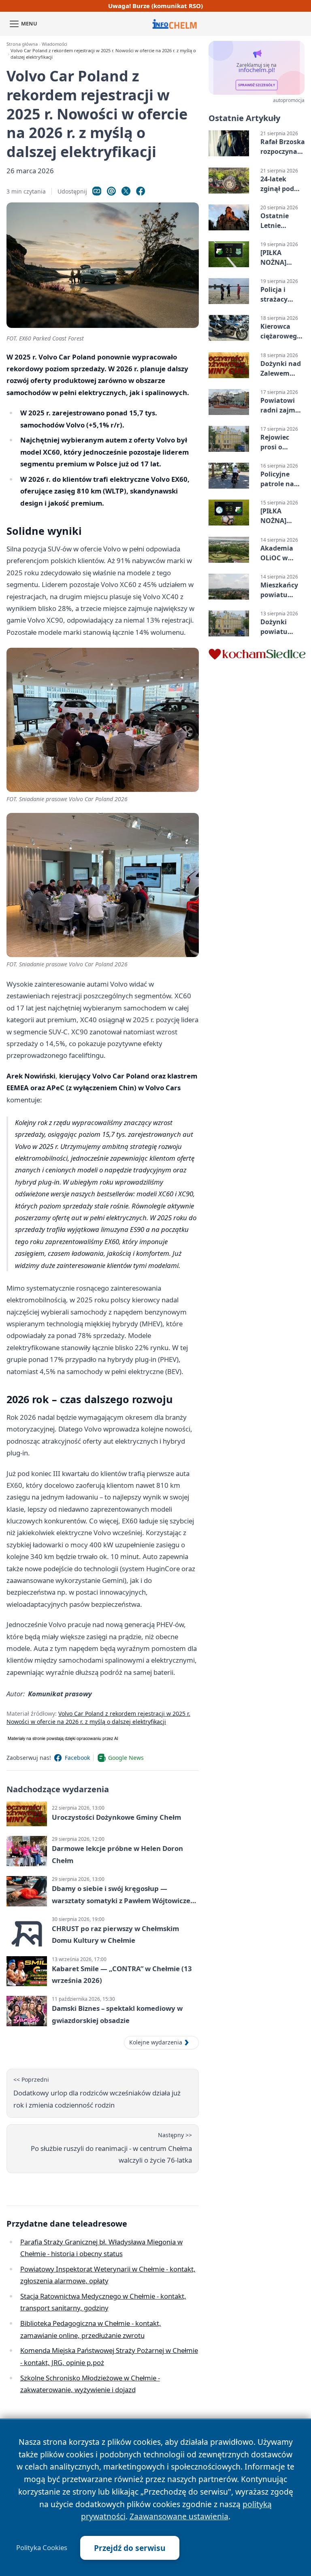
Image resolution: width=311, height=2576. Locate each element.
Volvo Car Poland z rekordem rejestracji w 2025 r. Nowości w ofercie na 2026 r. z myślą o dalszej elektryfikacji (98, 1718)
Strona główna (22, 44)
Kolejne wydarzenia (156, 2042)
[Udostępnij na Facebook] (141, 191)
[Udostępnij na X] (126, 191)
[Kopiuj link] (97, 191)
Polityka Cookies (42, 2548)
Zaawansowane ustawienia (179, 2516)
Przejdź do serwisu (130, 2548)
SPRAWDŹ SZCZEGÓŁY (257, 85)
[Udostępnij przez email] (111, 191)
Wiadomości (54, 44)
